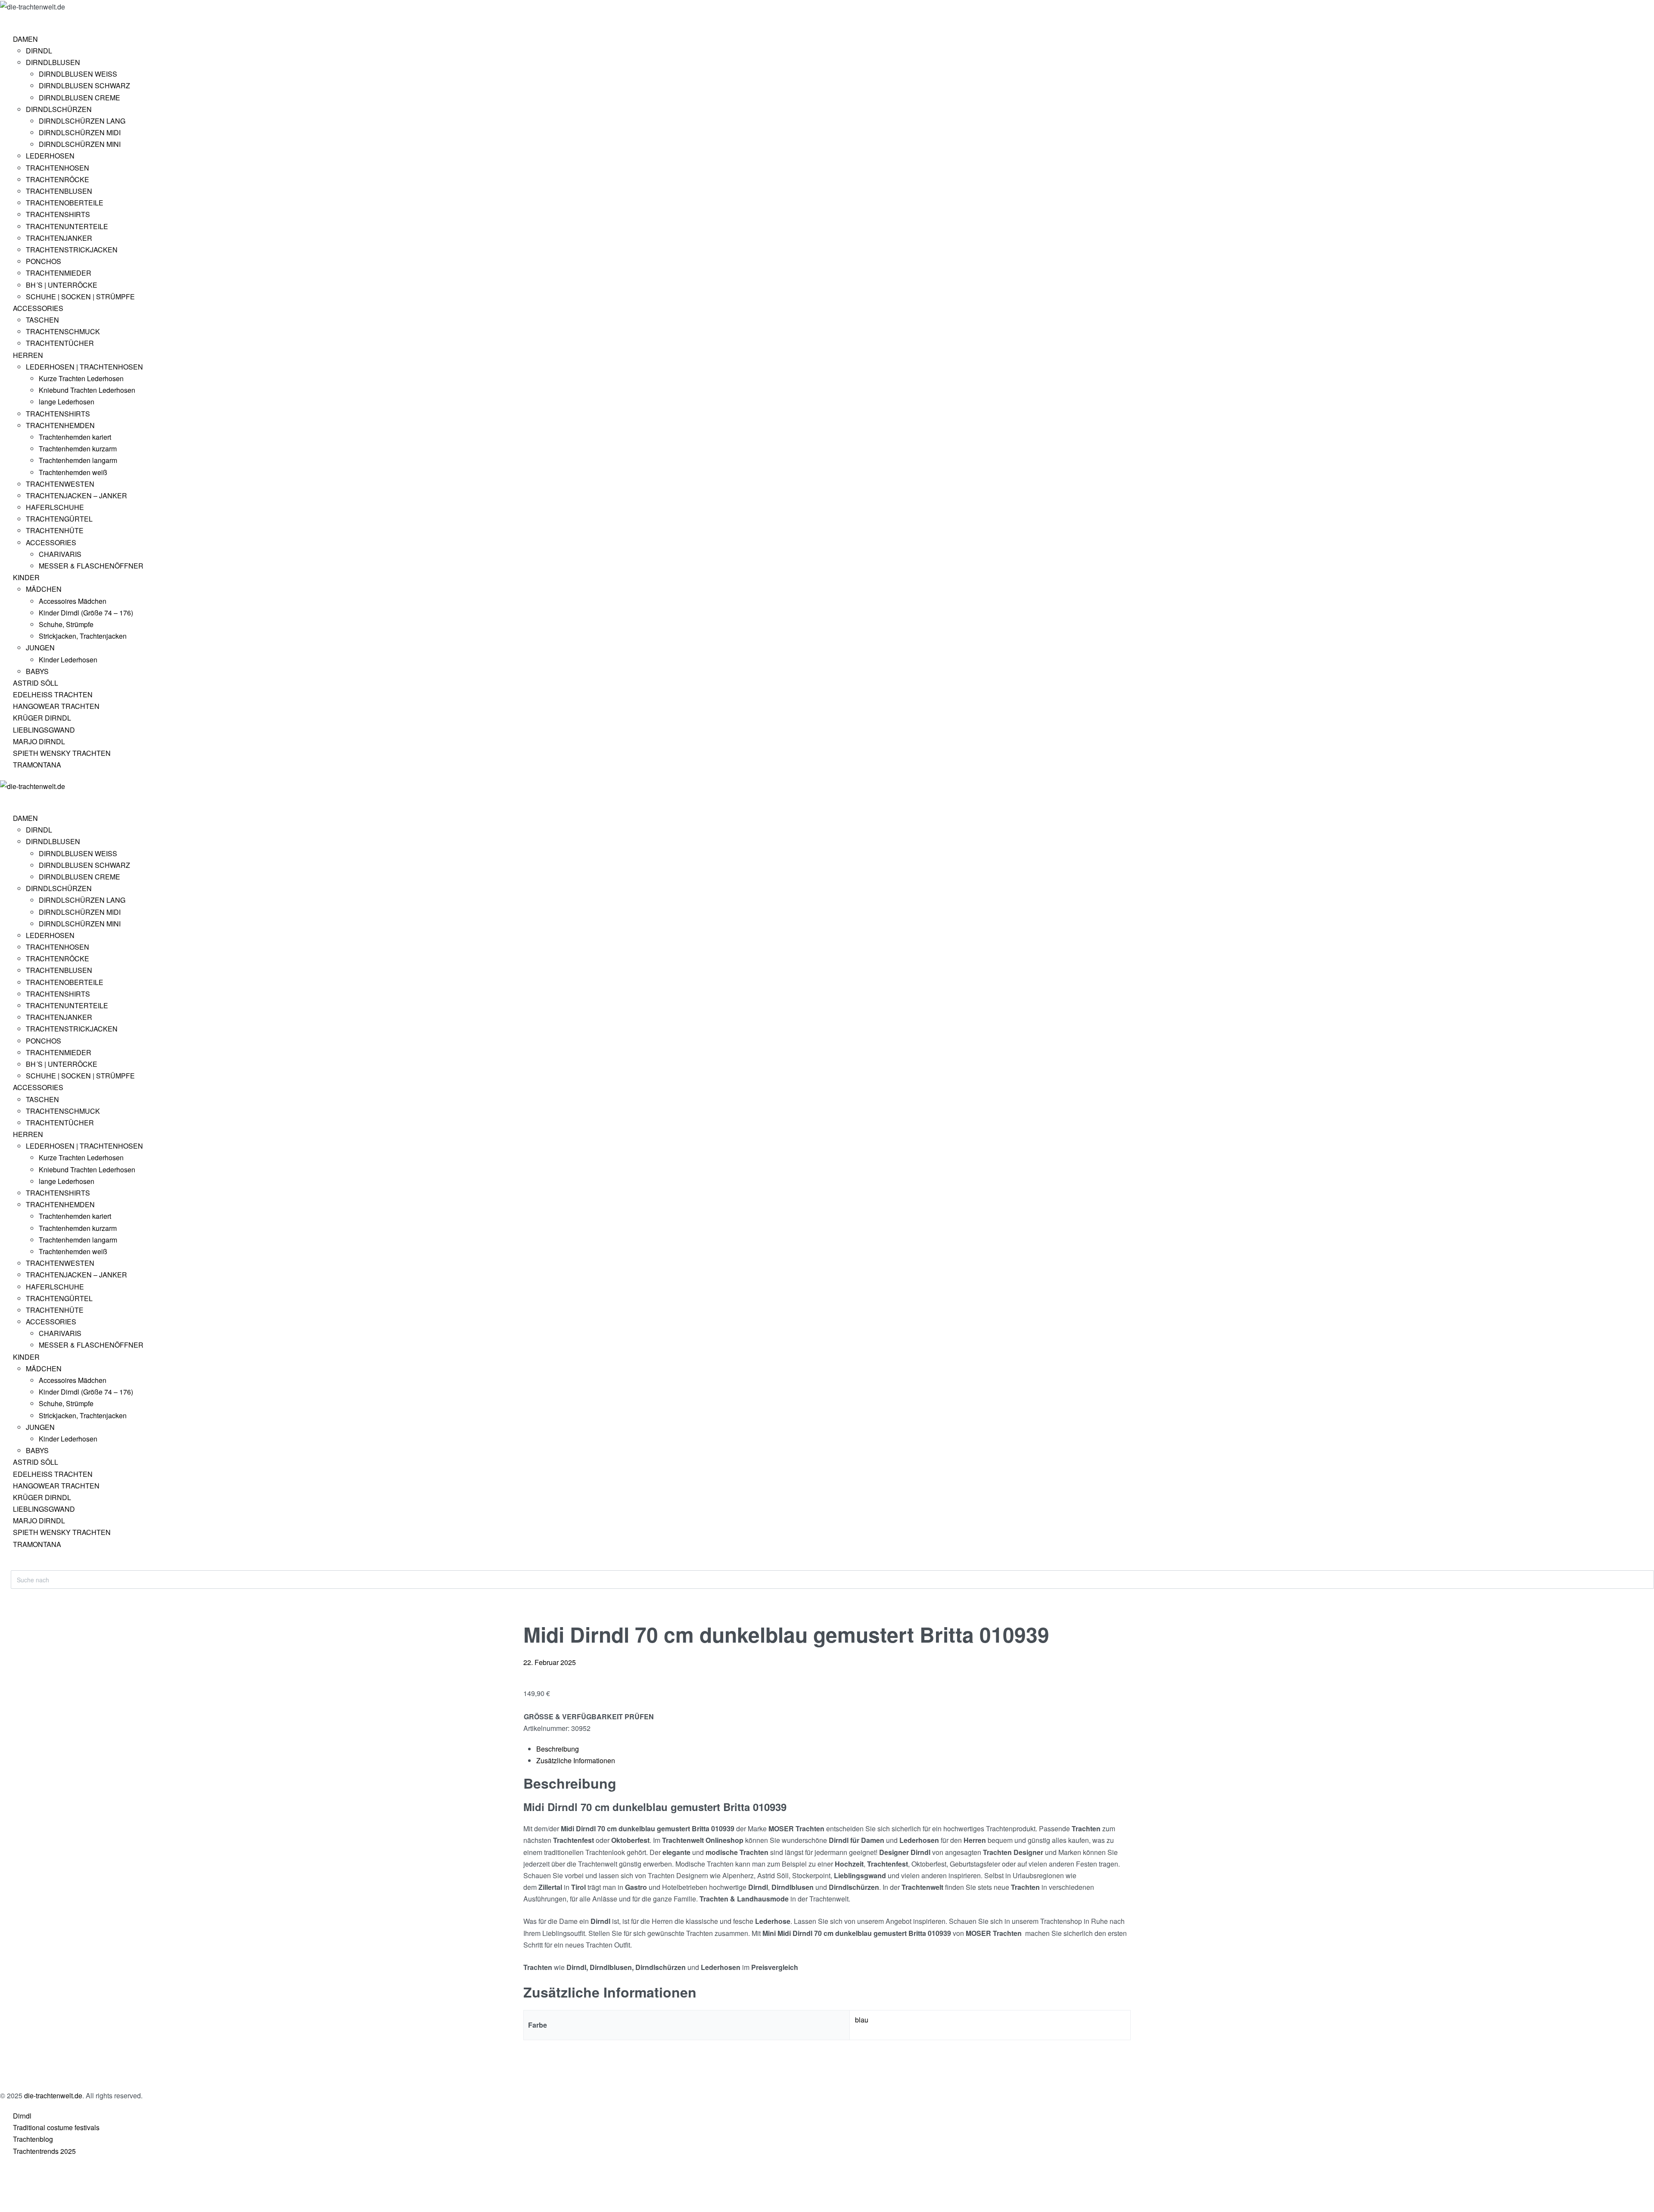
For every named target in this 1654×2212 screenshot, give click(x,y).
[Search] (18, 1566)
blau (862, 2020)
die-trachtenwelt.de (53, 2095)
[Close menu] (4, 799)
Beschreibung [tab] (558, 1749)
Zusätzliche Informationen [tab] (576, 1760)
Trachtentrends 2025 (44, 2151)
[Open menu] (11, 19)
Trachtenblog (33, 2139)
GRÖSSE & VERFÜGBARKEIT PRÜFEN (589, 1716)
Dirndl (22, 2116)
